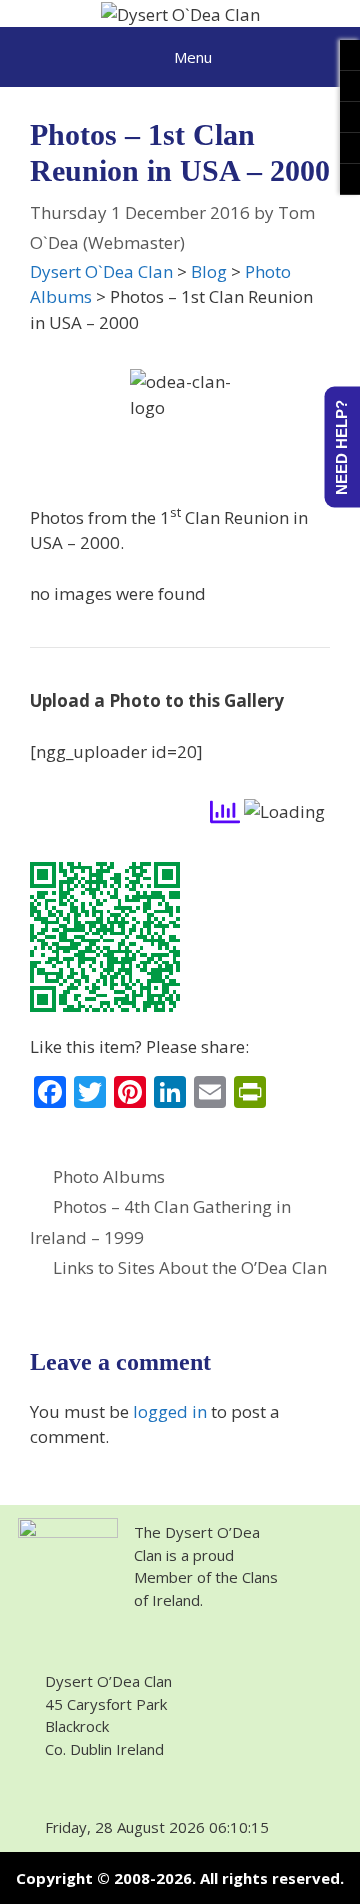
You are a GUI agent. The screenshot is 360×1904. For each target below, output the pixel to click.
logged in (170, 1411)
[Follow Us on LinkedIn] (350, 117)
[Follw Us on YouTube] (350, 179)
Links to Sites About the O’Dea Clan (190, 1267)
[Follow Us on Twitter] (350, 86)
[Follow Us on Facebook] (350, 55)
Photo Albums (109, 1176)
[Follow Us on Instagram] (350, 148)
